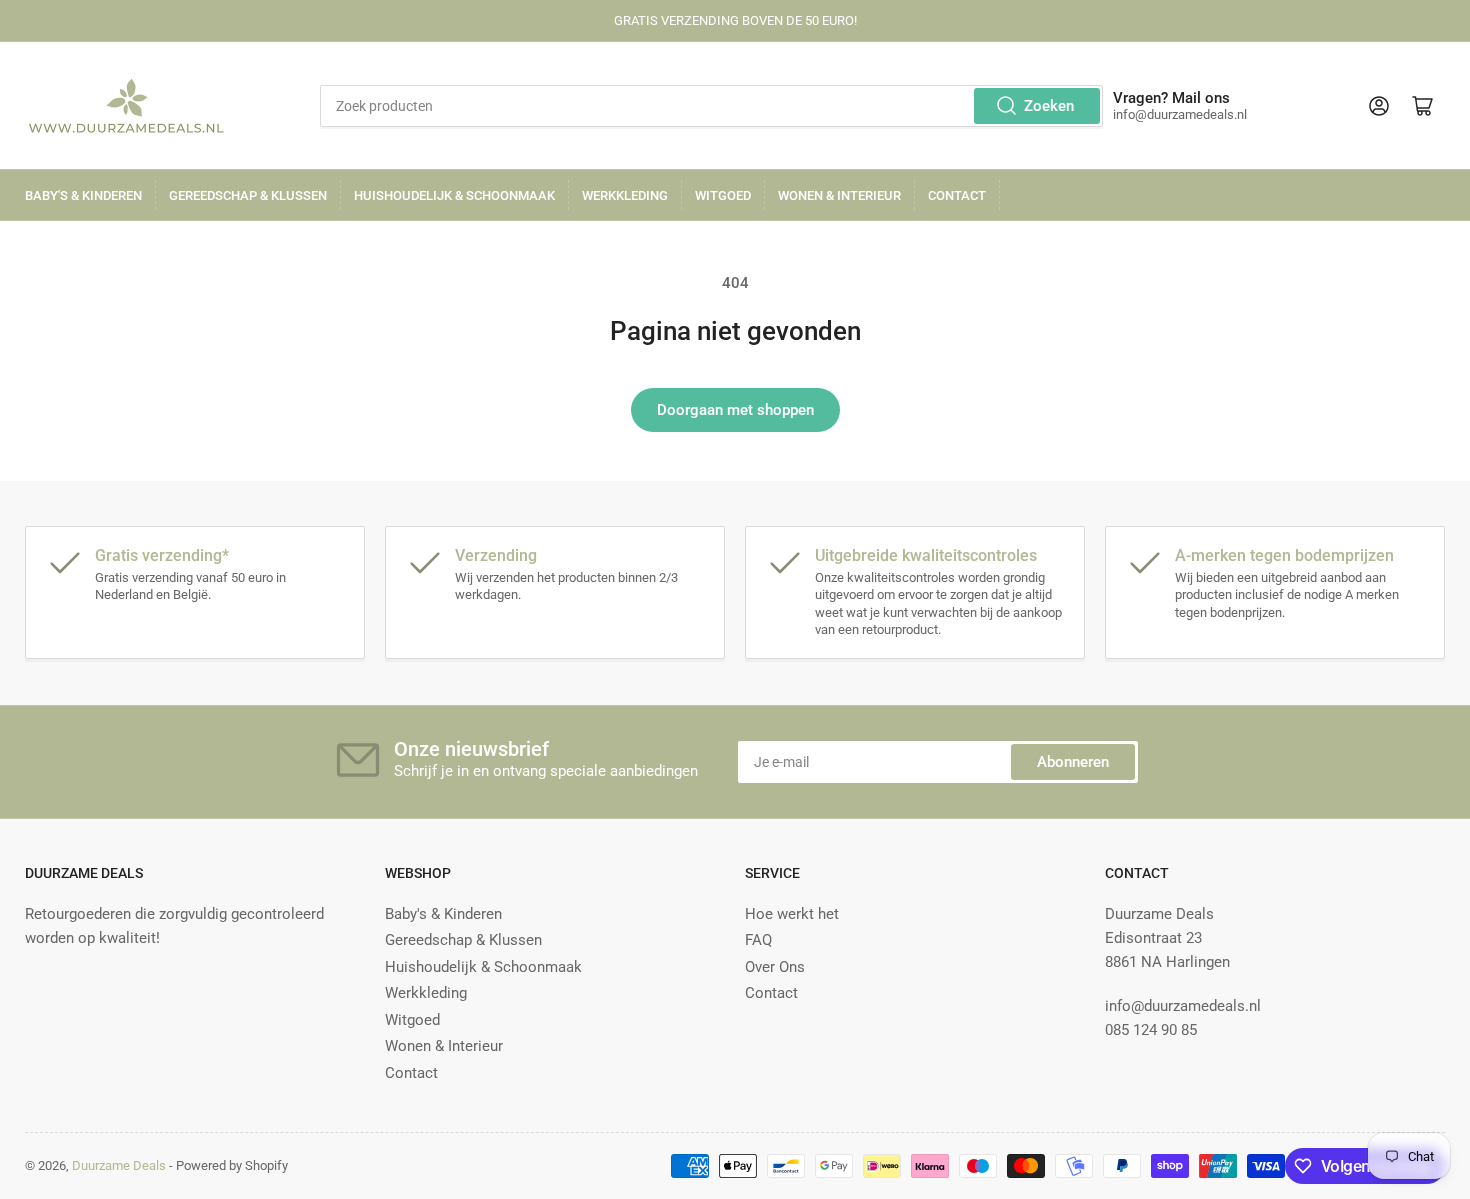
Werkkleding (625, 195)
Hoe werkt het (792, 914)
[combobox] (712, 106)
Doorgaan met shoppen (735, 410)
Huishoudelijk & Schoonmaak (454, 195)
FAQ (758, 940)
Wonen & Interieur (839, 195)
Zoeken (1049, 106)
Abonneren (1073, 762)
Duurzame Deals (119, 1165)
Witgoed (723, 195)
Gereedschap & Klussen (248, 195)
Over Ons (775, 967)
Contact (957, 195)
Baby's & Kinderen (83, 195)
